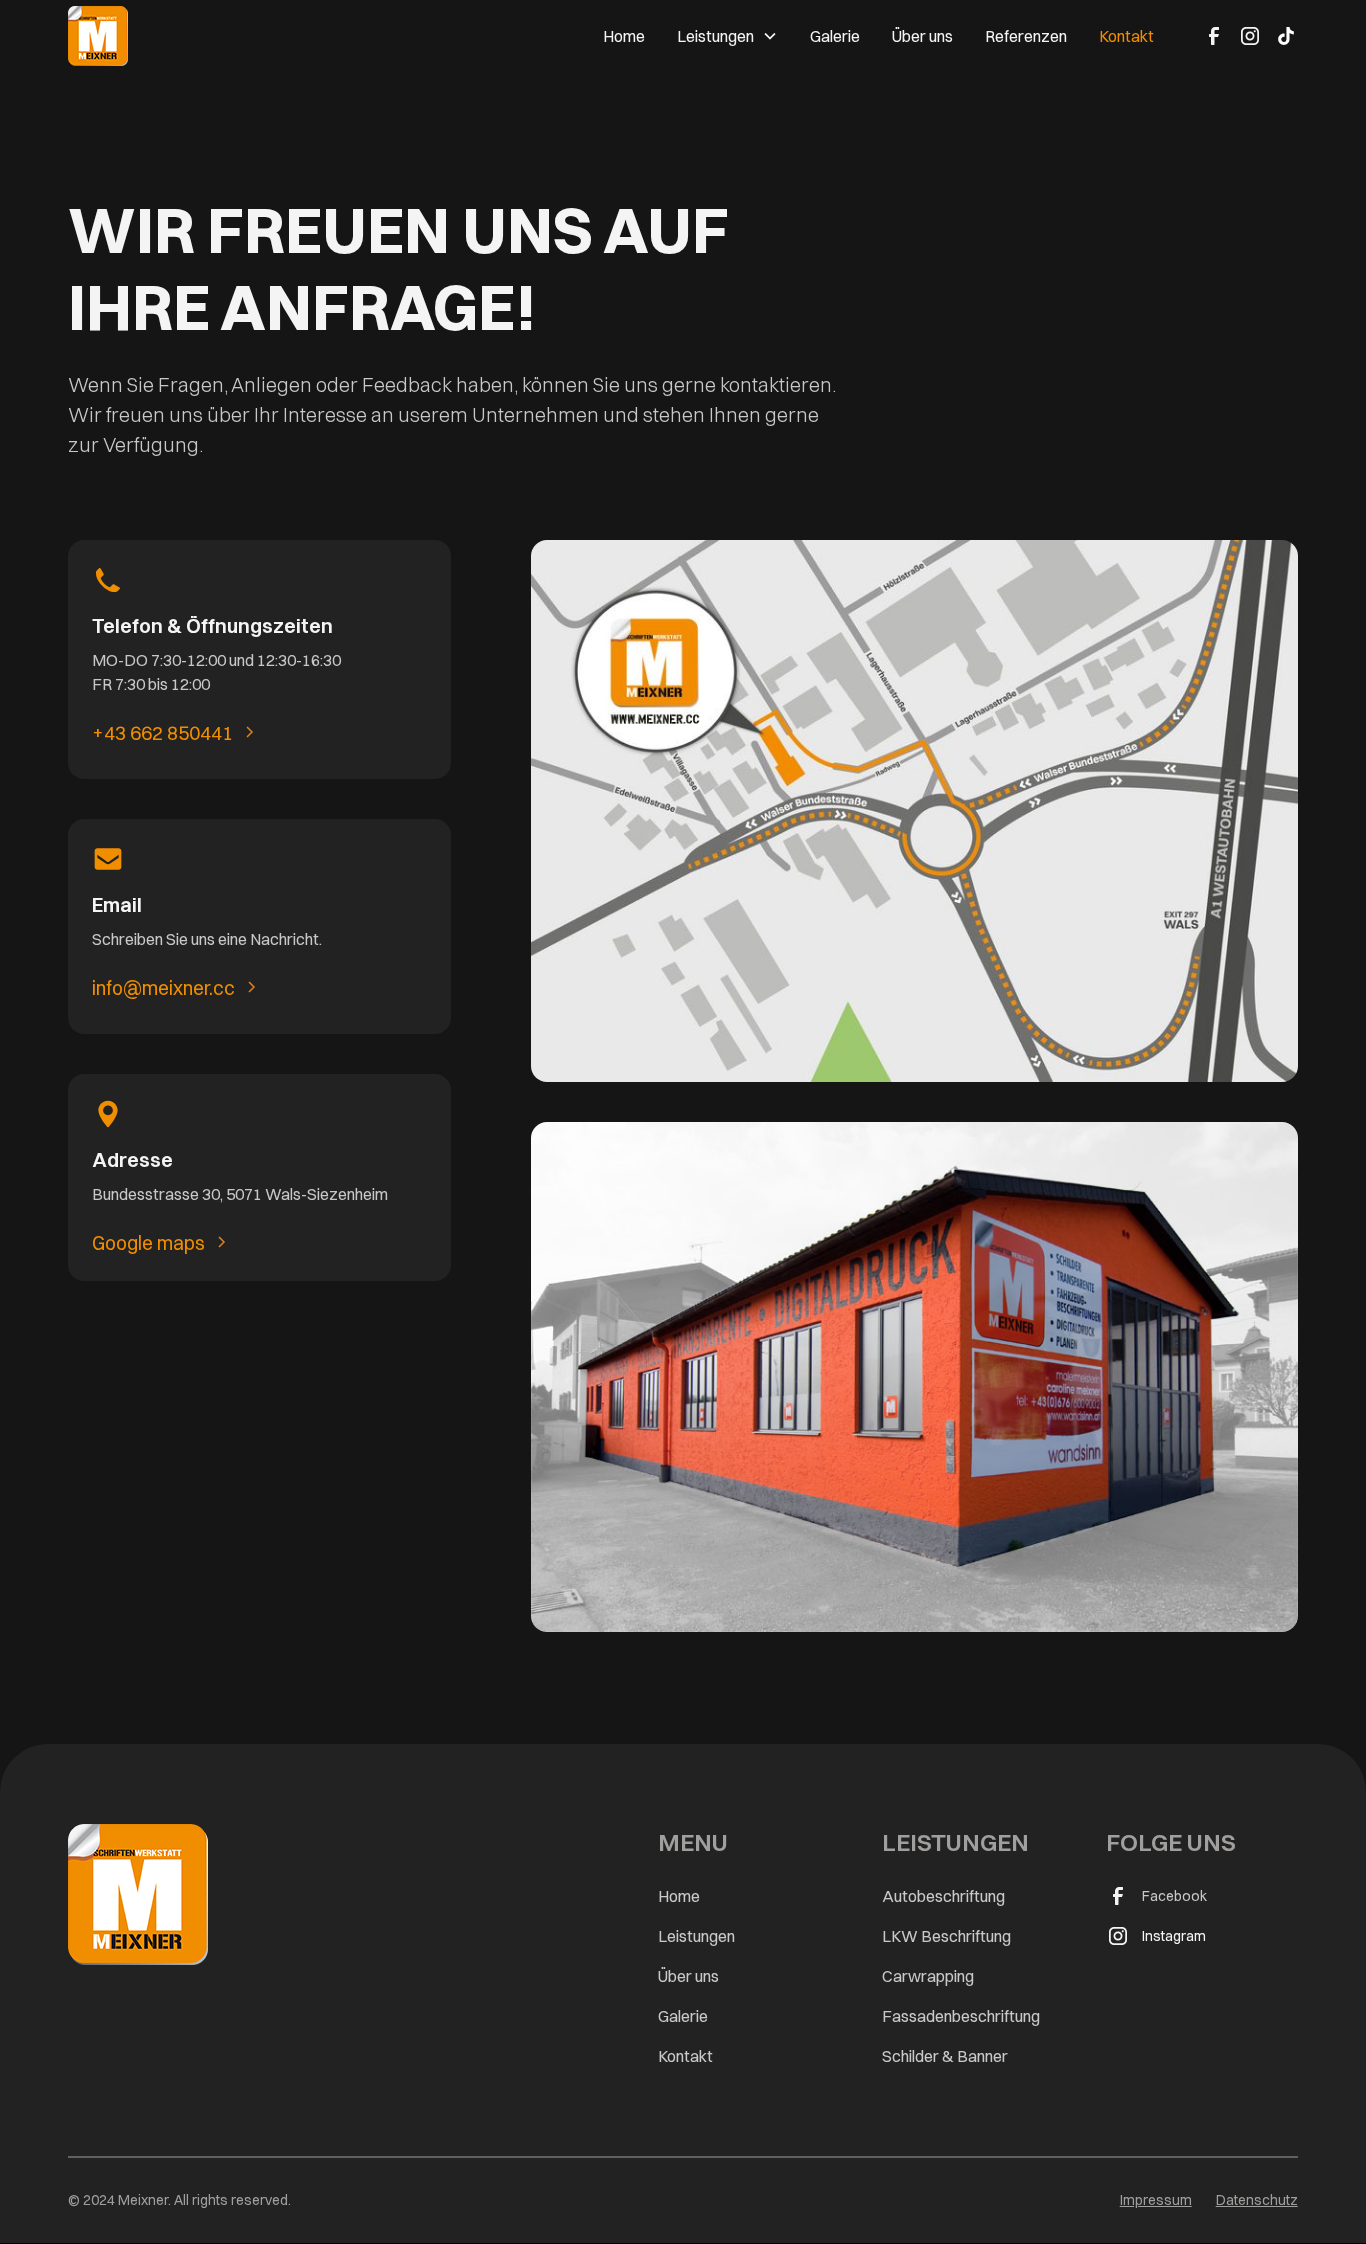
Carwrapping (928, 1976)
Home (624, 36)
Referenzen (1026, 36)
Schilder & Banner (945, 2056)
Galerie (835, 36)
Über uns (922, 36)
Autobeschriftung (943, 1896)
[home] (98, 36)
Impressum (1156, 2200)
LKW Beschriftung (946, 1936)
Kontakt (1126, 36)
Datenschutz (1257, 2200)
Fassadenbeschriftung (961, 2016)
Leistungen (696, 1936)
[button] (727, 36)
